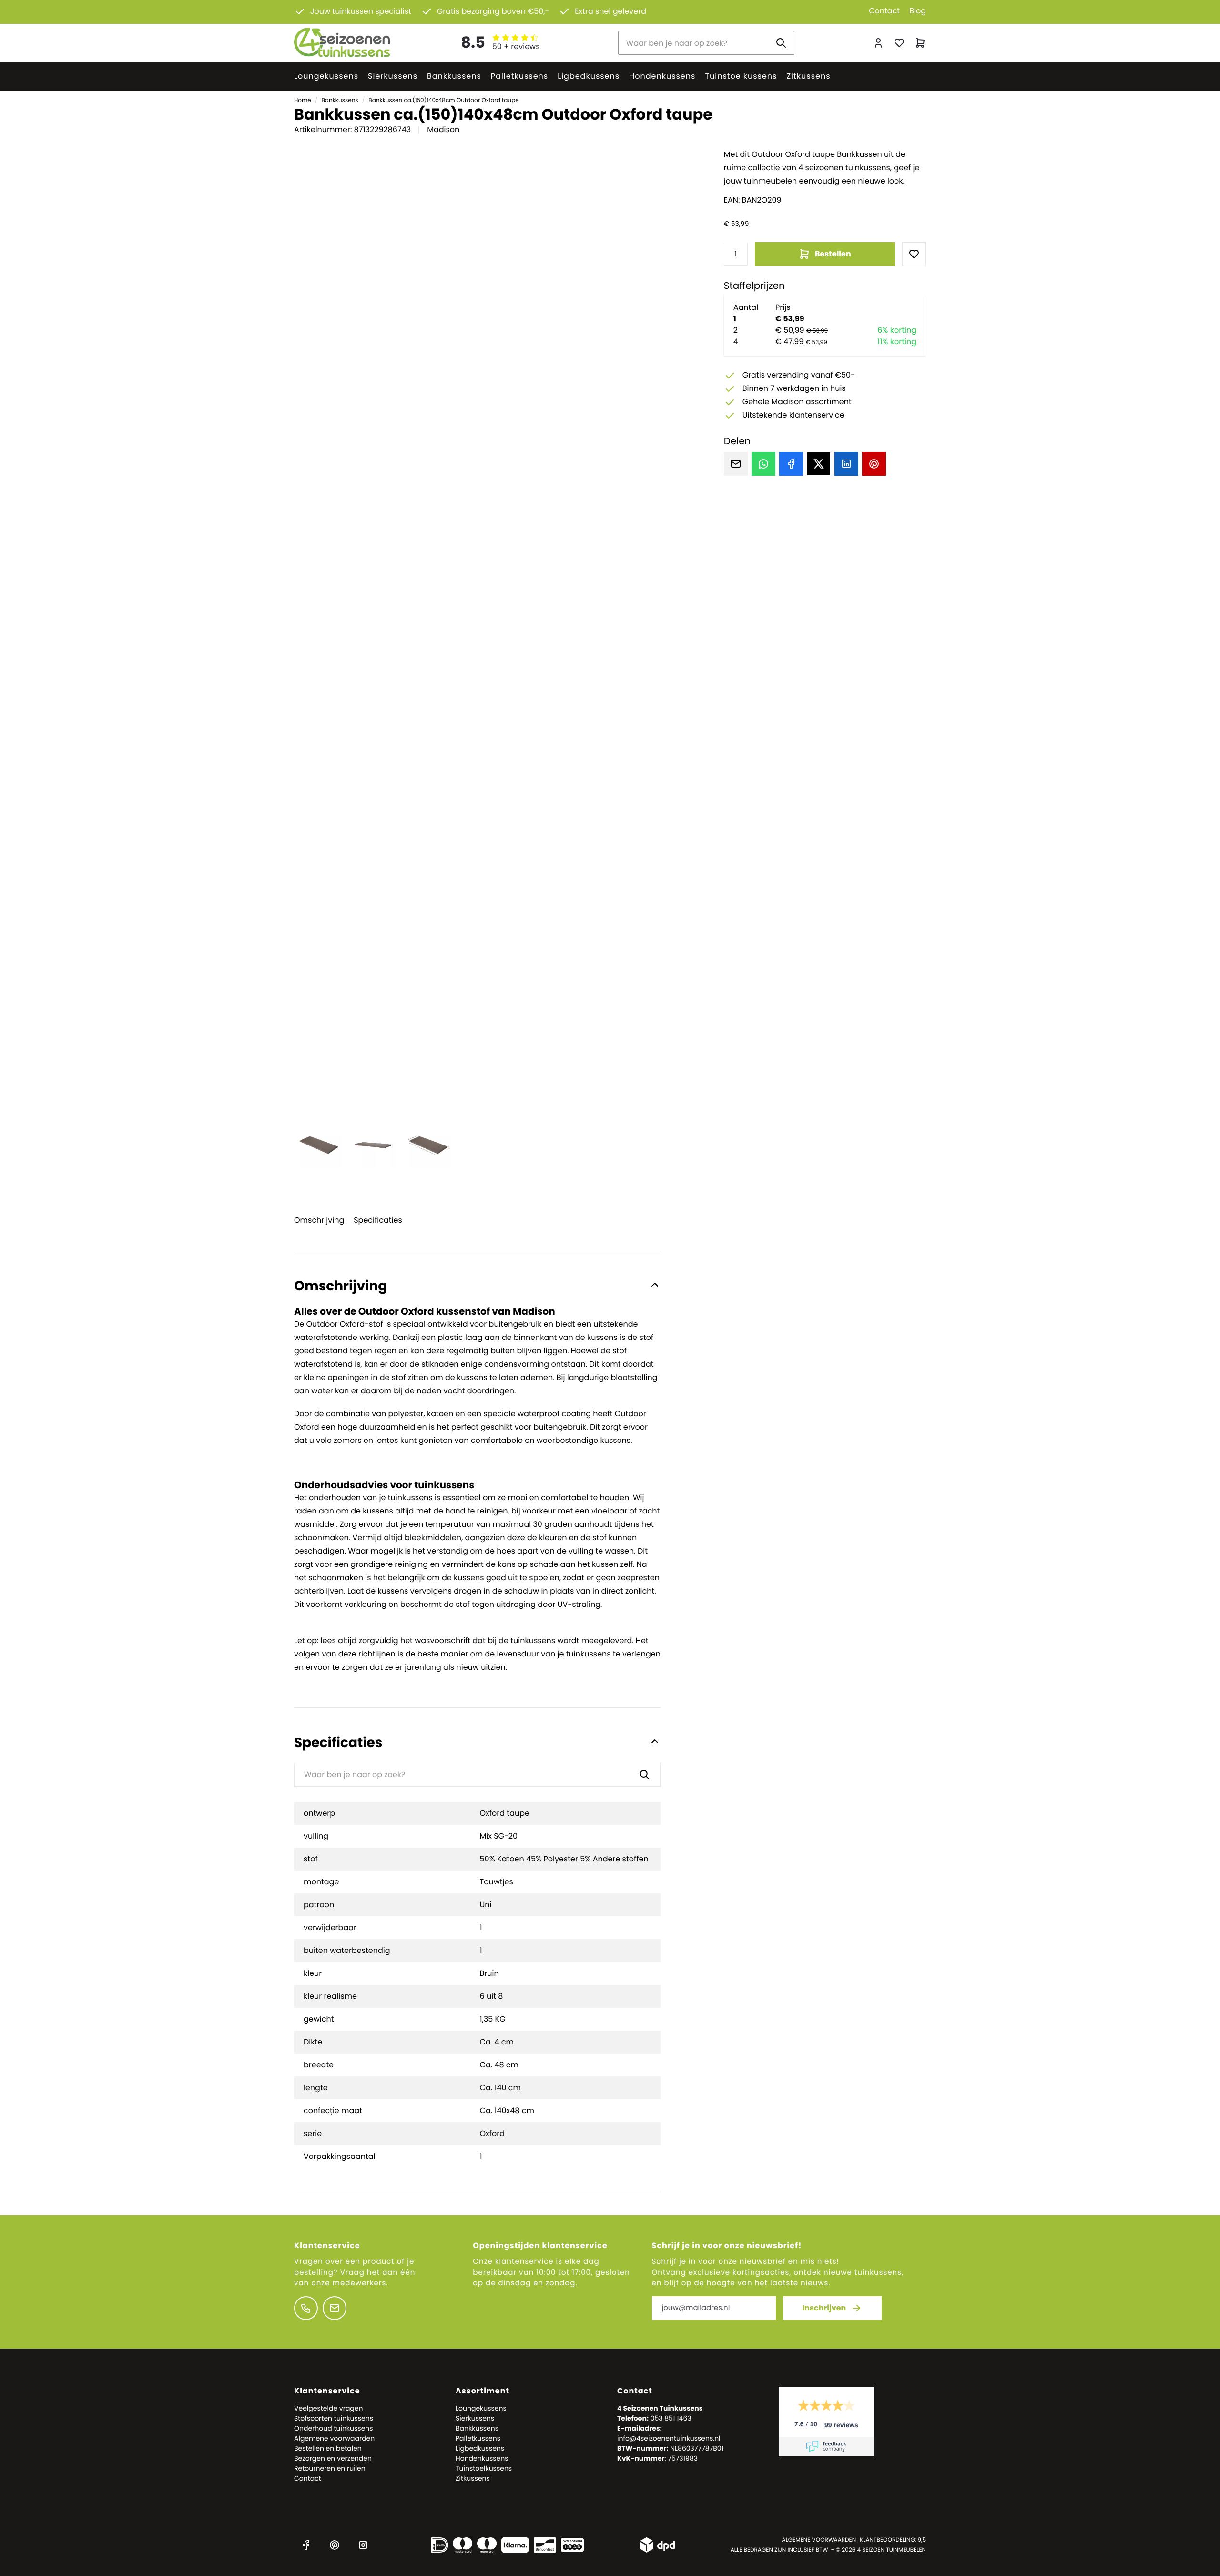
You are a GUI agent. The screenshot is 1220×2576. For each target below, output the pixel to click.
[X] (819, 464)
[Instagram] (363, 2545)
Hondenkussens (662, 76)
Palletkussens (519, 76)
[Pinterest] (874, 464)
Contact (884, 11)
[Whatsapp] (763, 464)
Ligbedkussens (589, 76)
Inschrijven (824, 2308)
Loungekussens (326, 76)
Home (303, 100)
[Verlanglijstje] (899, 43)
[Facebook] (791, 464)
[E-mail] (335, 2308)
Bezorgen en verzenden (333, 2458)
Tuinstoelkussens (741, 76)
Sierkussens (393, 76)
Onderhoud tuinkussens (334, 2428)
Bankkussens (454, 76)
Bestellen (833, 254)
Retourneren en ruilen (330, 2468)
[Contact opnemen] (306, 2308)
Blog (918, 11)
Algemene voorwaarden (334, 2438)
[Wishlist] (914, 254)
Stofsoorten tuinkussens (334, 2418)
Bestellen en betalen (328, 2448)
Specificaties (378, 1220)
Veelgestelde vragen (328, 2408)
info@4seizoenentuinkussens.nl (669, 2438)
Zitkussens (808, 76)
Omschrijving (319, 1220)
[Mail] (736, 464)
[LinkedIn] (846, 464)
